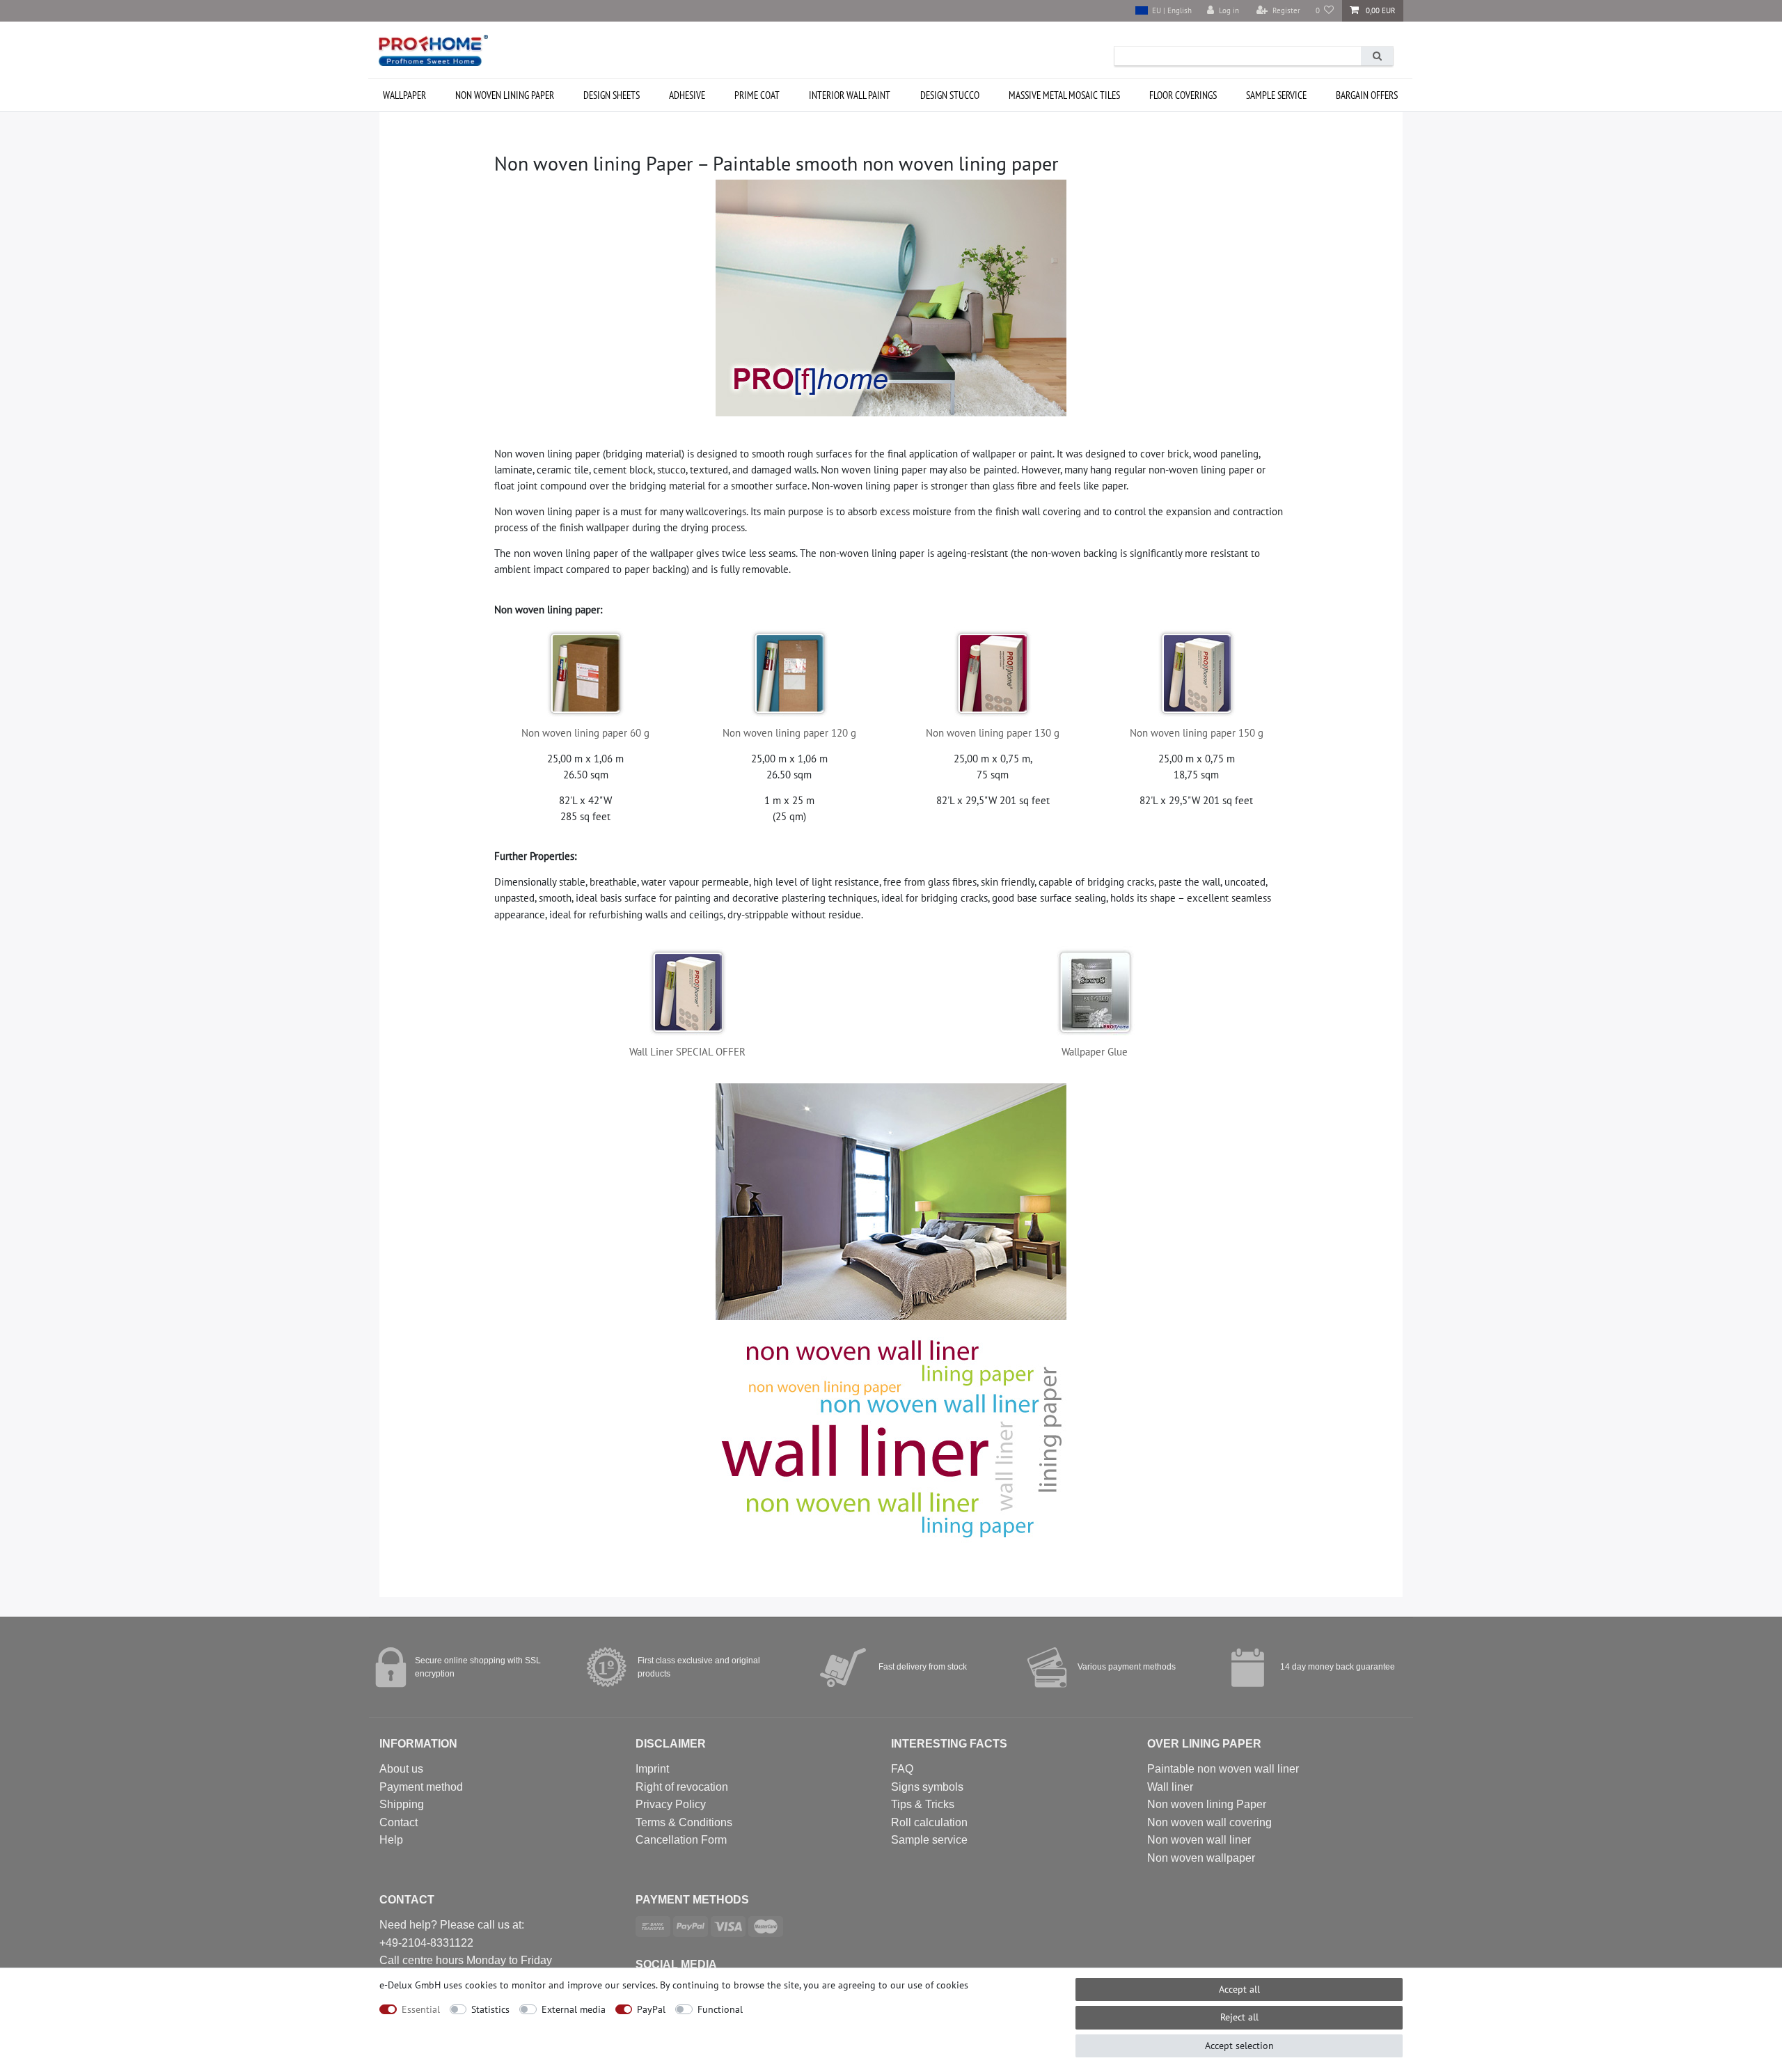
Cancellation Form (681, 1840)
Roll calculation (929, 1822)
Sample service (1276, 95)
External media (574, 2009)
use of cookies (938, 1985)
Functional (720, 2009)
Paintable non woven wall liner (1223, 1769)
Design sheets (612, 95)
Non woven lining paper (505, 95)
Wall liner (1170, 1787)
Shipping (402, 1804)
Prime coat (757, 95)
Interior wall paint (850, 95)
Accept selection (1239, 2046)
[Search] (1377, 56)
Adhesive (687, 95)
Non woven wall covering (1209, 1822)
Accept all (1239, 1989)
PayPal (651, 2009)
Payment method (421, 1787)
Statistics (490, 2009)
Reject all (1239, 2017)
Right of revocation (682, 1787)
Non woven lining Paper (1207, 1804)
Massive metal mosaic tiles (1064, 95)
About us (401, 1769)
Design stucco (950, 95)
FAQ (902, 1769)
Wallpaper (404, 95)
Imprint (652, 1769)
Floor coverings (1183, 95)
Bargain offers (1367, 95)
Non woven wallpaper (1201, 1858)
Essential (421, 2009)
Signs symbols (927, 1787)
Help (391, 1840)
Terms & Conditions (684, 1822)
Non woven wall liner (1199, 1840)
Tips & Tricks (923, 1804)
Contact (399, 1822)
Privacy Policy (671, 1804)
